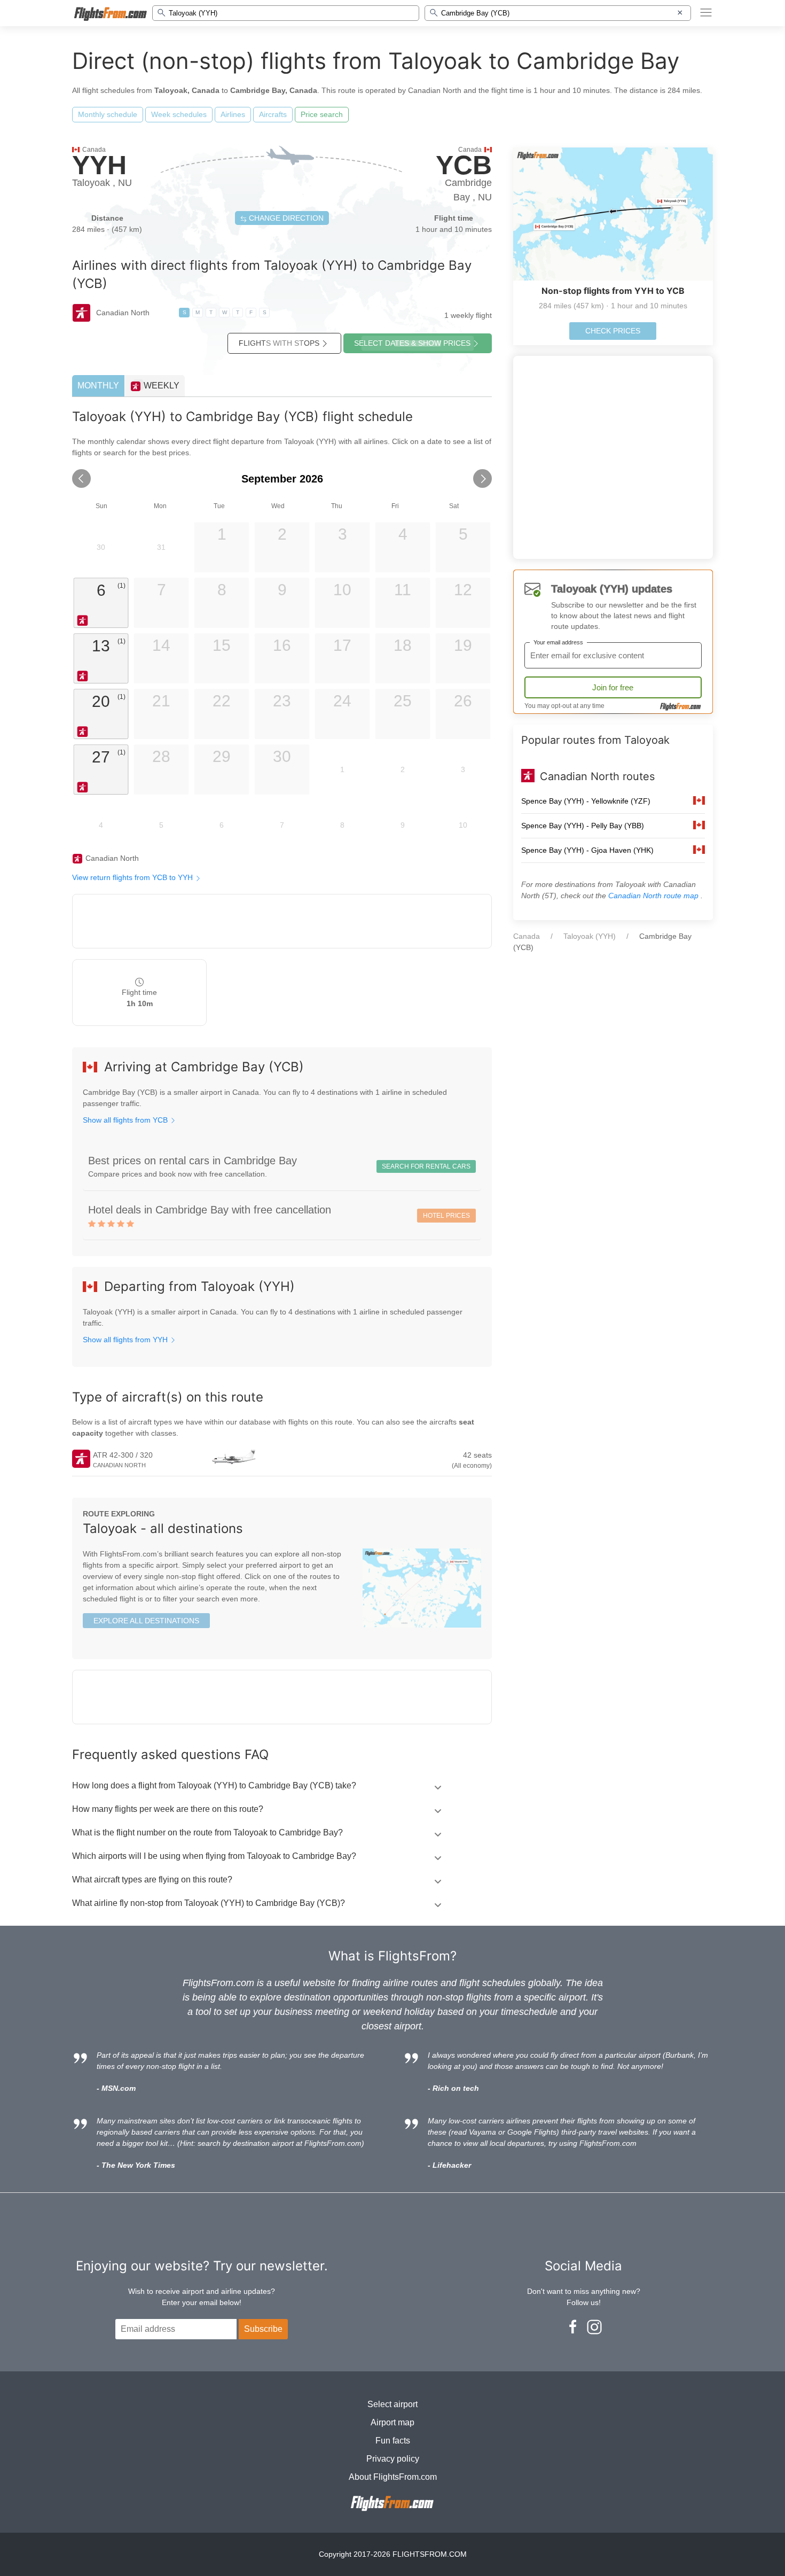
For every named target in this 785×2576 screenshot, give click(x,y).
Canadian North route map (654, 896)
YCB (464, 165)
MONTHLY (98, 386)
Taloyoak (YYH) (590, 936)
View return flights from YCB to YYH (134, 877)
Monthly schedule (108, 114)
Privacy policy (393, 2459)
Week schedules (179, 114)
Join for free (613, 687)
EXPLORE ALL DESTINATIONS (146, 1621)
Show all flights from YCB (126, 1120)
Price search (322, 114)
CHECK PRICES (613, 331)
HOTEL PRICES (446, 1216)
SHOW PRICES (412, 343)
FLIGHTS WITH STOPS (279, 343)
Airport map (392, 2422)
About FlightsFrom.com (393, 2477)
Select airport (392, 2404)
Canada (527, 936)
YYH (99, 165)
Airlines (233, 114)
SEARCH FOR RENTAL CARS (426, 1166)
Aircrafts (273, 114)
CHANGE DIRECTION (285, 218)
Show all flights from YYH (126, 1340)
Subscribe (263, 2329)
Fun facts (393, 2441)
